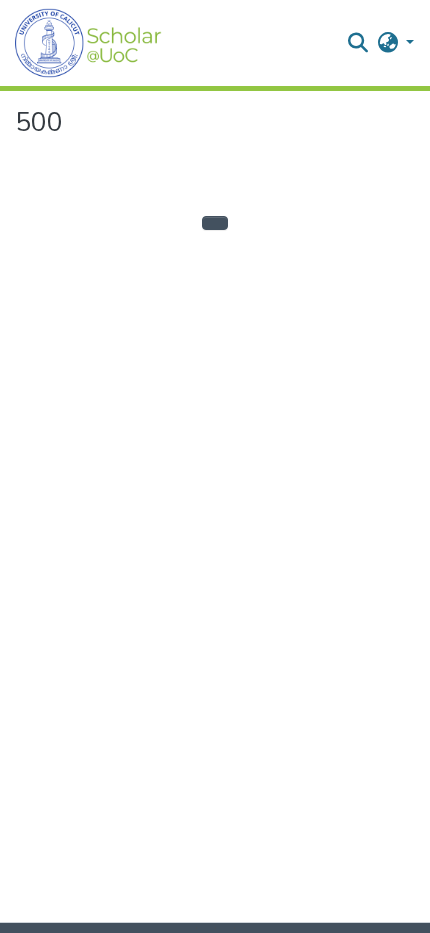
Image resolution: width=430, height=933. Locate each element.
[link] (206, 928)
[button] (88, 43)
